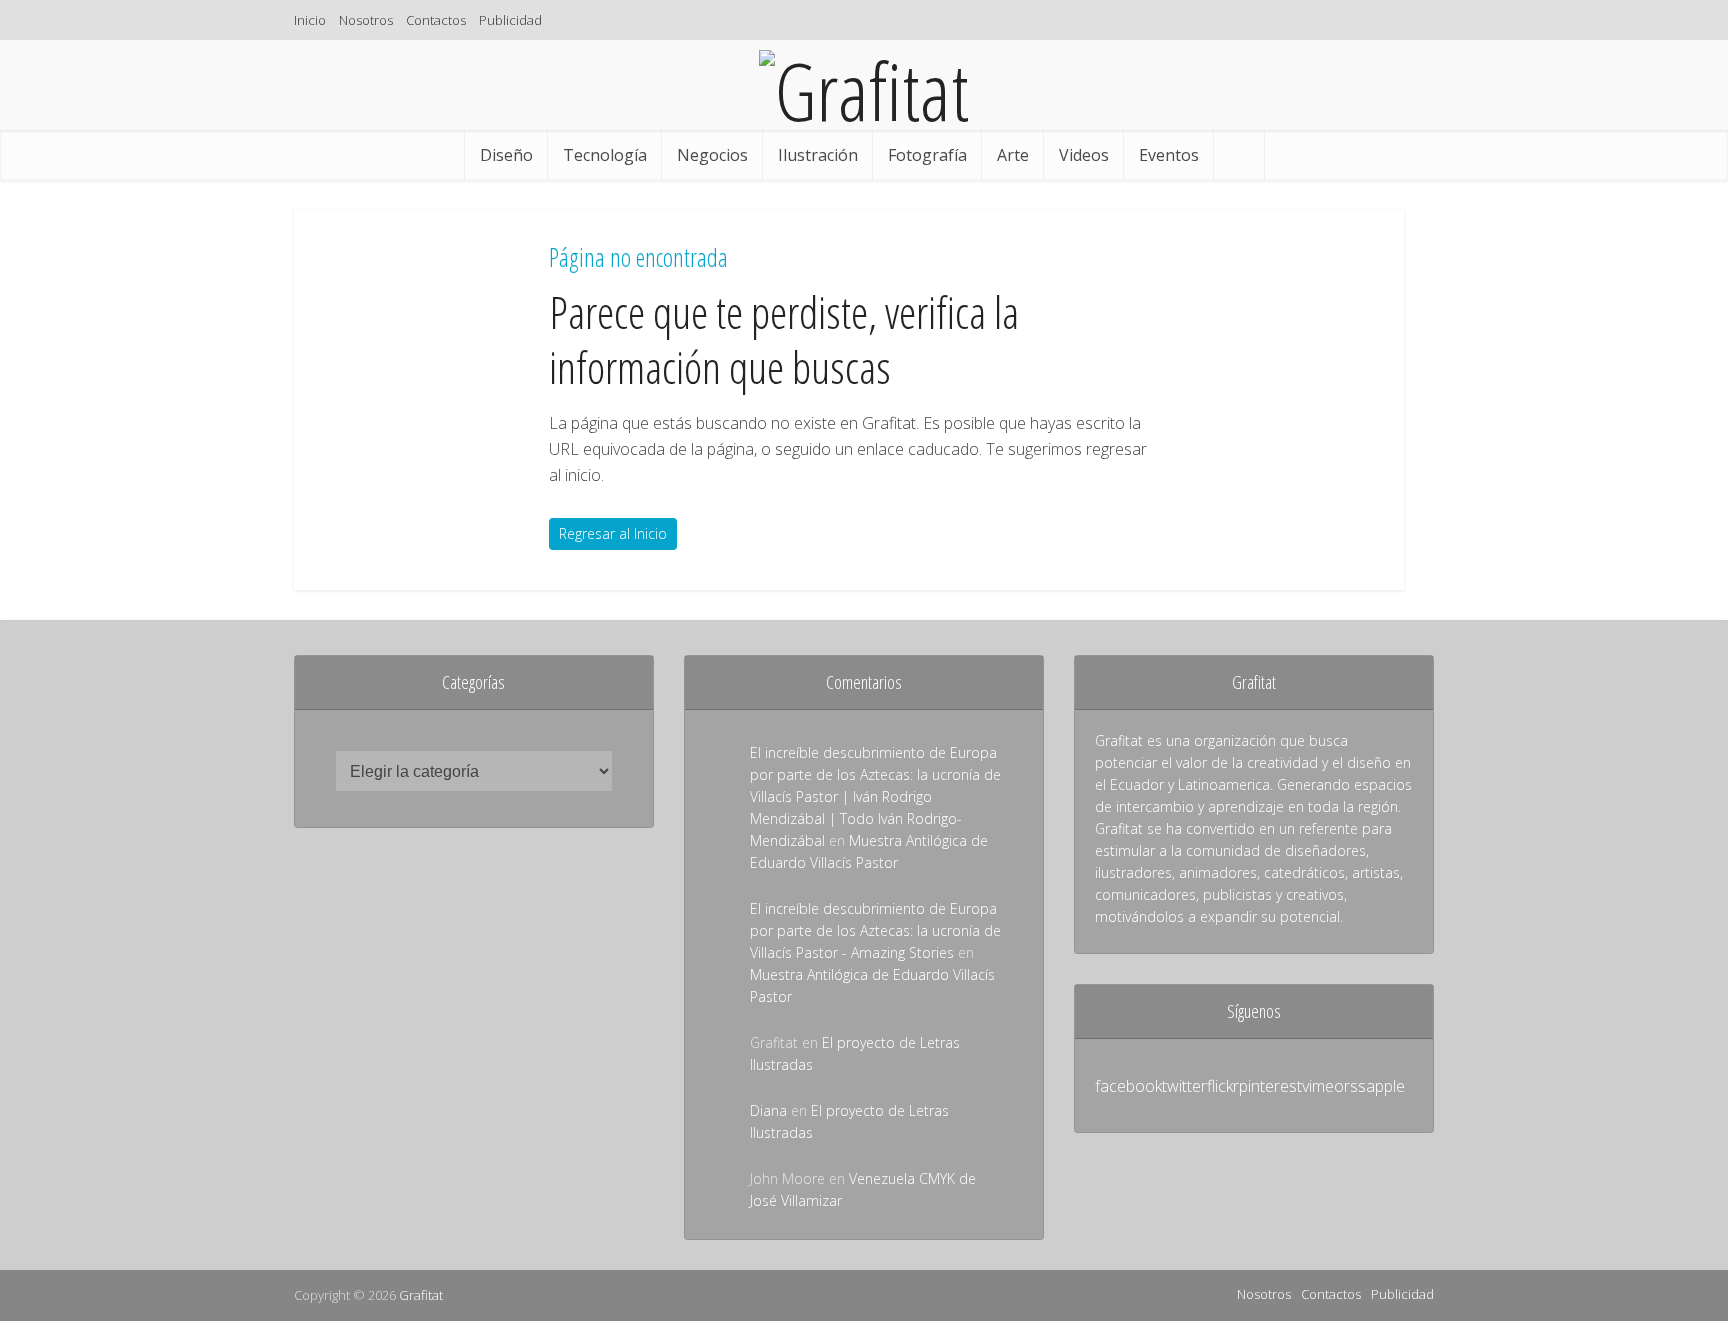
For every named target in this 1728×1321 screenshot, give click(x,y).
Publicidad (510, 20)
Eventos (1169, 155)
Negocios (712, 155)
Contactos (436, 20)
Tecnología (605, 155)
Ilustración (818, 155)
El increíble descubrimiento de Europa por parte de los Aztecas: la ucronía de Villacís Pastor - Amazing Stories (875, 930)
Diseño (506, 155)
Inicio (310, 20)
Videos (1084, 155)
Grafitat (421, 1295)
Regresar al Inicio (613, 533)
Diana (768, 1110)
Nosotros (366, 20)
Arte (1013, 155)
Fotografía (927, 155)
